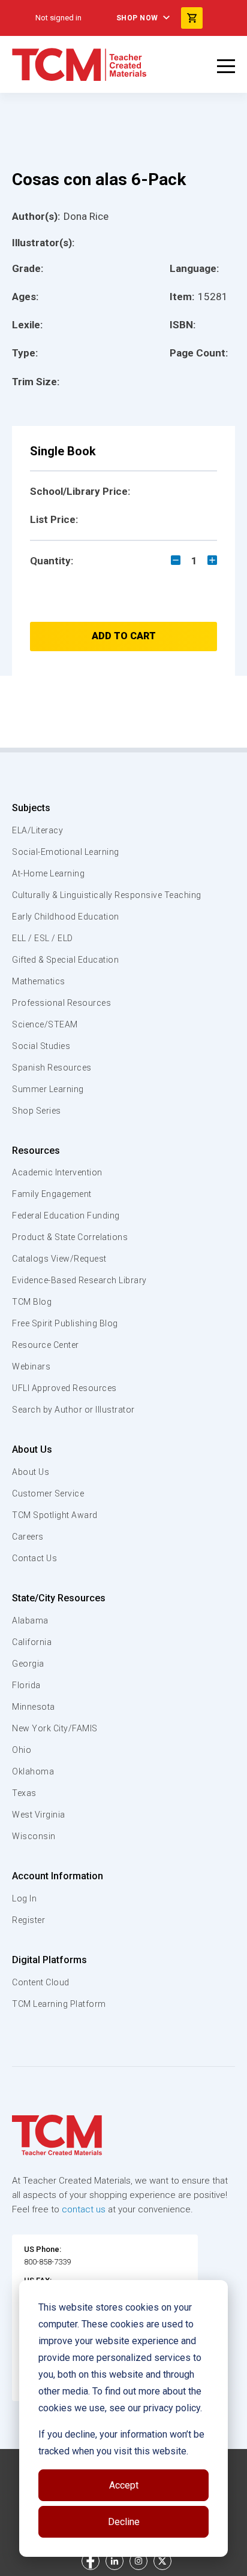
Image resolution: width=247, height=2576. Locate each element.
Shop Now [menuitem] (137, 18)
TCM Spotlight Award (55, 1515)
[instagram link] (138, 2561)
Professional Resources (61, 1003)
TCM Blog (32, 1302)
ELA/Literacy (37, 830)
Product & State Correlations (70, 1237)
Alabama (30, 1620)
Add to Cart (124, 636)
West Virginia (39, 1815)
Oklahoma (33, 1771)
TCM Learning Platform (59, 2004)
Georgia (28, 1664)
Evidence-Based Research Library (79, 1280)
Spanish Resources (52, 1068)
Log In (24, 1898)
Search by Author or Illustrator (73, 1410)
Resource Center (46, 1345)
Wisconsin (34, 1836)
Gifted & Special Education (65, 960)
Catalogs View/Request (59, 1259)
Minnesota (34, 1707)
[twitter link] (162, 2561)
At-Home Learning (48, 873)
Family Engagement (52, 1194)
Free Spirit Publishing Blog (65, 1323)
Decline (124, 2522)
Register (28, 1920)
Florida (26, 1685)
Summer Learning (48, 1089)
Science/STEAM (45, 1024)
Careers (28, 1537)
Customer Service (48, 1493)
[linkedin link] (115, 2561)
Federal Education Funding (66, 1216)
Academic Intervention (57, 1172)
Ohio (22, 1750)
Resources (36, 1151)
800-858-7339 (47, 2262)
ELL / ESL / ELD (43, 938)
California (32, 1642)
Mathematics (39, 981)
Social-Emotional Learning (66, 852)
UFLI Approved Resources (64, 1388)
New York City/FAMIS (55, 1728)
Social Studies (41, 1046)
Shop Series (37, 1111)
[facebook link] (91, 2561)
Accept (124, 2485)
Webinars (31, 1366)
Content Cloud (41, 1982)
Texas (24, 1793)
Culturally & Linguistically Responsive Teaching (107, 895)
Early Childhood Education (66, 917)
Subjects (31, 808)
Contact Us (34, 1558)
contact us (84, 2209)
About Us (32, 1449)
